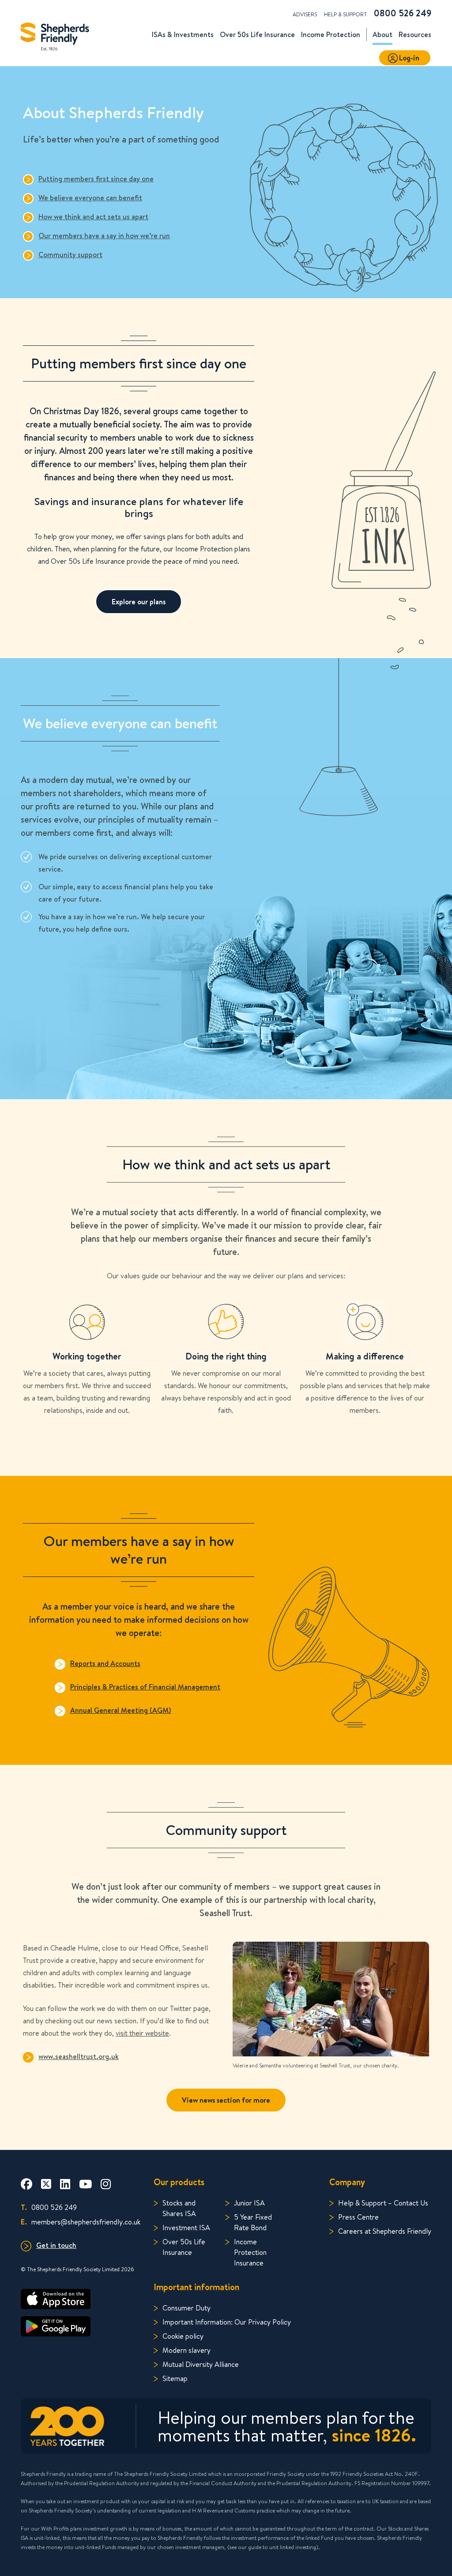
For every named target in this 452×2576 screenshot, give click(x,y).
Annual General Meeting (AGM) (121, 1710)
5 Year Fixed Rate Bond (253, 2222)
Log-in (409, 58)
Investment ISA (186, 2227)
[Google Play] (81, 2326)
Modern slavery (186, 2350)
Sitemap (175, 2378)
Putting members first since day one (96, 179)
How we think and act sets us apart (93, 217)
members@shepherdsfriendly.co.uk (81, 2222)
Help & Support (345, 14)
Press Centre (358, 2217)
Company (347, 2182)
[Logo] (55, 34)
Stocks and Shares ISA (179, 2208)
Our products (179, 2182)
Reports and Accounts (105, 1663)
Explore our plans (139, 602)
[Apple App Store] (81, 2299)
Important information (196, 2287)
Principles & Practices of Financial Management (145, 1687)
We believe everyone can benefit (90, 198)
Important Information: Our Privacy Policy (227, 2322)
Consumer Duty (186, 2308)
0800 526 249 (403, 13)
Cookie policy (183, 2336)
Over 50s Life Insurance (184, 2247)
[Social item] (26, 2184)
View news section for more (226, 2100)
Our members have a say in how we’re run (104, 236)
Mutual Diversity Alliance (201, 2364)
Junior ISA (249, 2203)
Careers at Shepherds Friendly (385, 2231)
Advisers (305, 14)
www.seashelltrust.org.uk (79, 2056)
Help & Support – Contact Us (383, 2203)
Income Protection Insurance (250, 2252)
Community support (70, 255)
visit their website (142, 2033)
